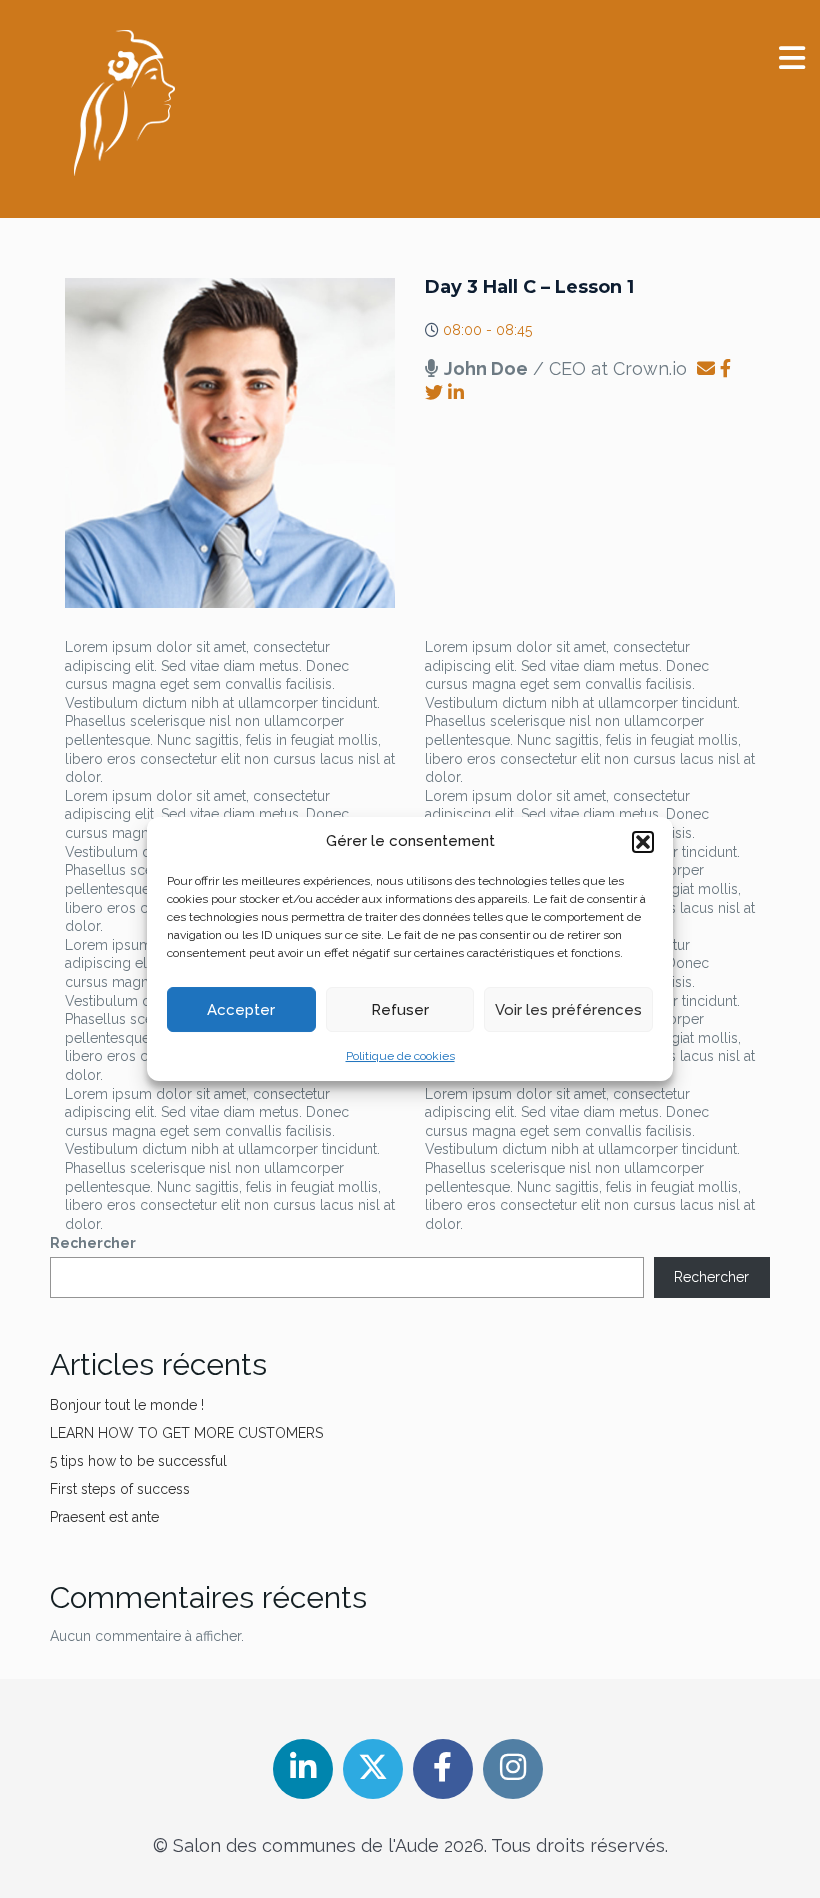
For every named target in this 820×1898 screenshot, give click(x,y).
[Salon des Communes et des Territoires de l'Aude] (125, 103)
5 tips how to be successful (138, 1461)
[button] (643, 842)
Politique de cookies (400, 1056)
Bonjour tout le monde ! (127, 1405)
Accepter (241, 1010)
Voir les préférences (568, 1010)
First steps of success (120, 1489)
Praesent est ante (104, 1517)
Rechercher (93, 1243)
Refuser (400, 1010)
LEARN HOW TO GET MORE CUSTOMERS (186, 1433)
